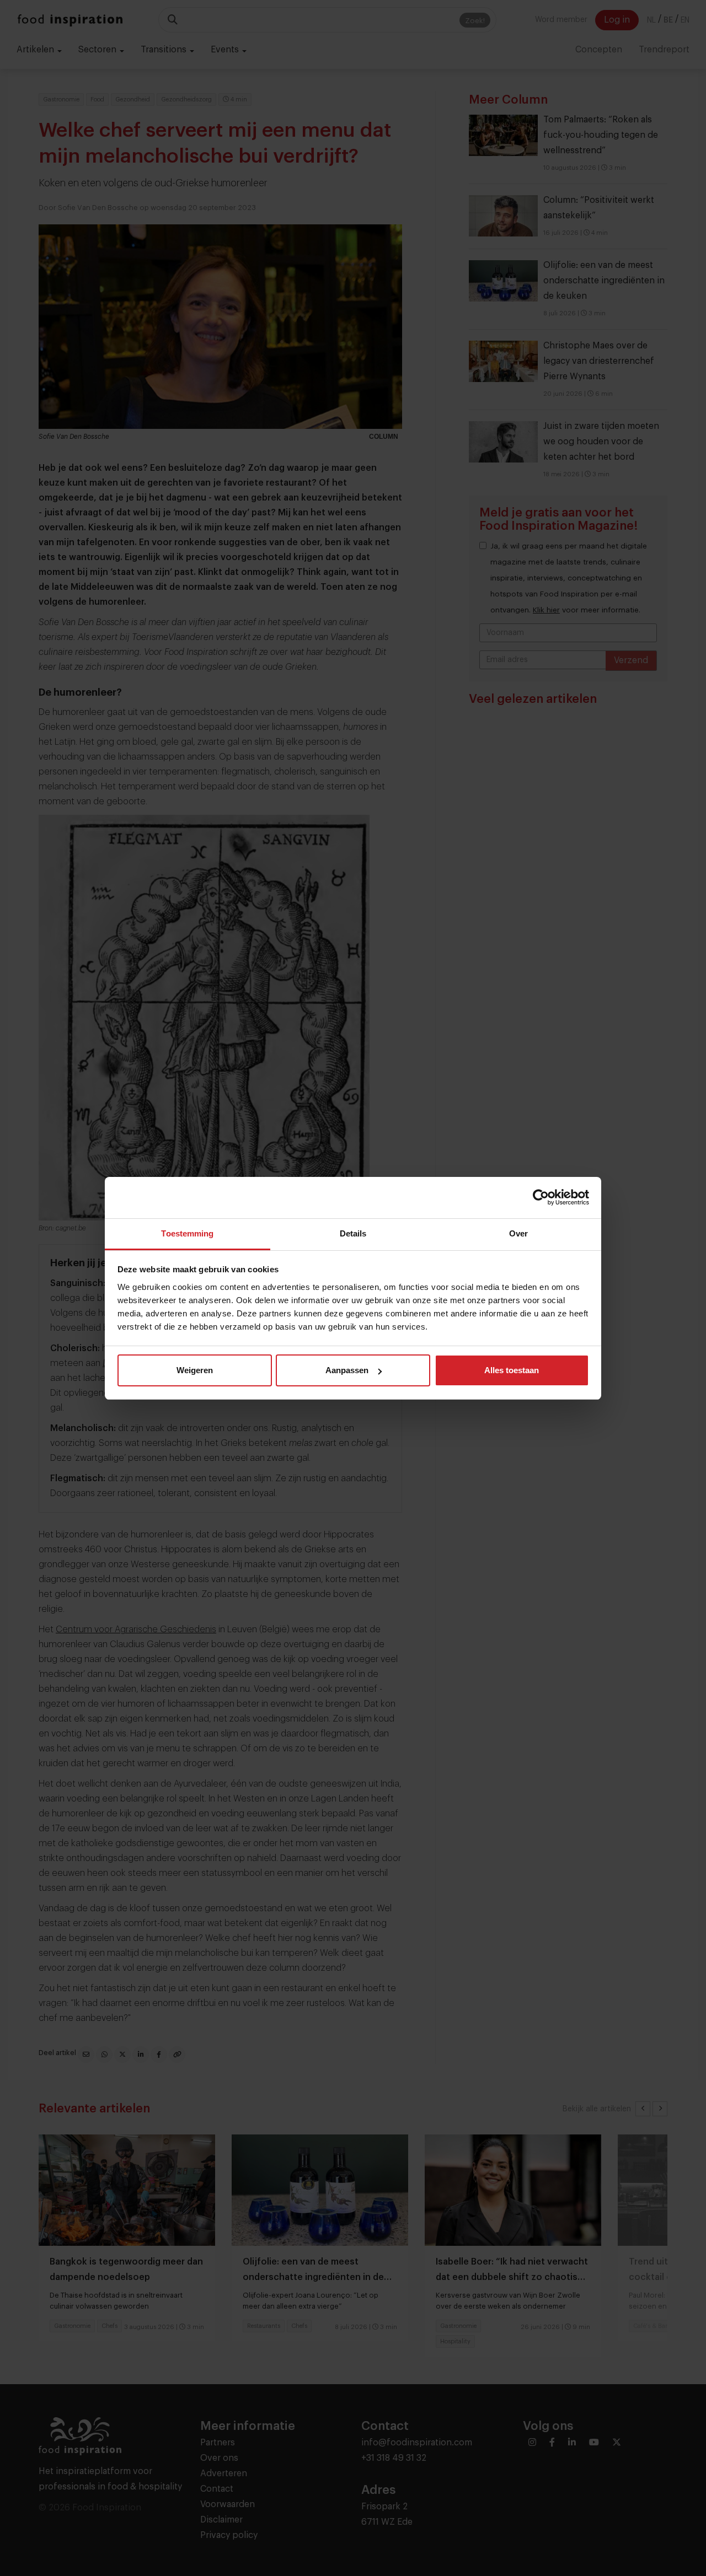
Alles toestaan (512, 1370)
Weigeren (195, 1370)
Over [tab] (518, 1233)
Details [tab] (353, 1233)
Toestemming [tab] (187, 1233)
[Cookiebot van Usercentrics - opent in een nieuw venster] (541, 1197)
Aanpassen (347, 1370)
